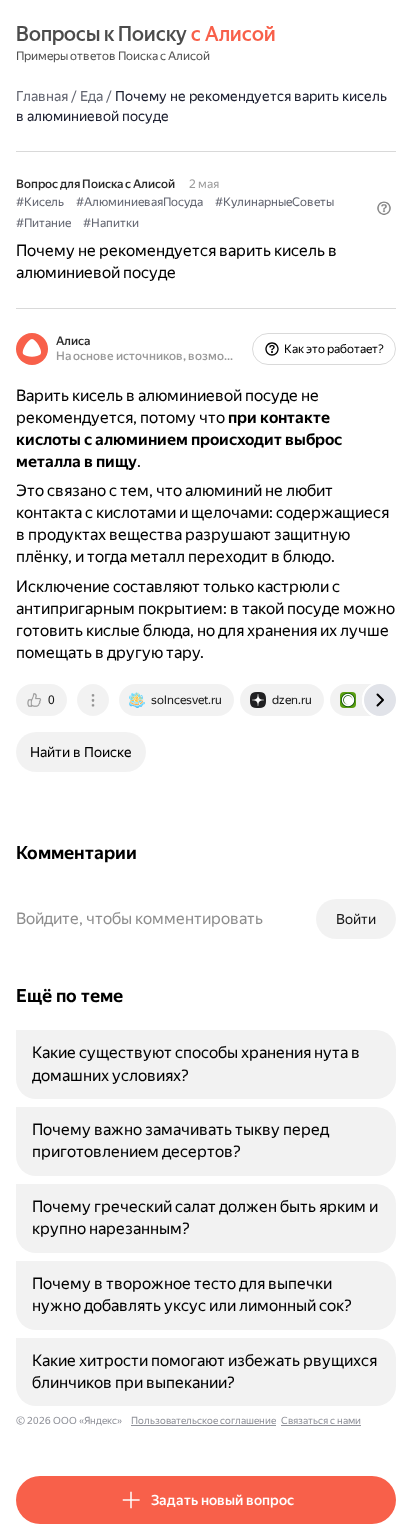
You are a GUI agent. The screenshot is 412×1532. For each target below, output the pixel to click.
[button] (384, 208)
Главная (42, 96)
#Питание (43, 223)
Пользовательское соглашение (203, 1420)
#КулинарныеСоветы (274, 202)
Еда (91, 96)
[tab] (43, 700)
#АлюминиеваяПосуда (139, 202)
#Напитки (111, 223)
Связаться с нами (321, 1420)
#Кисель (40, 202)
